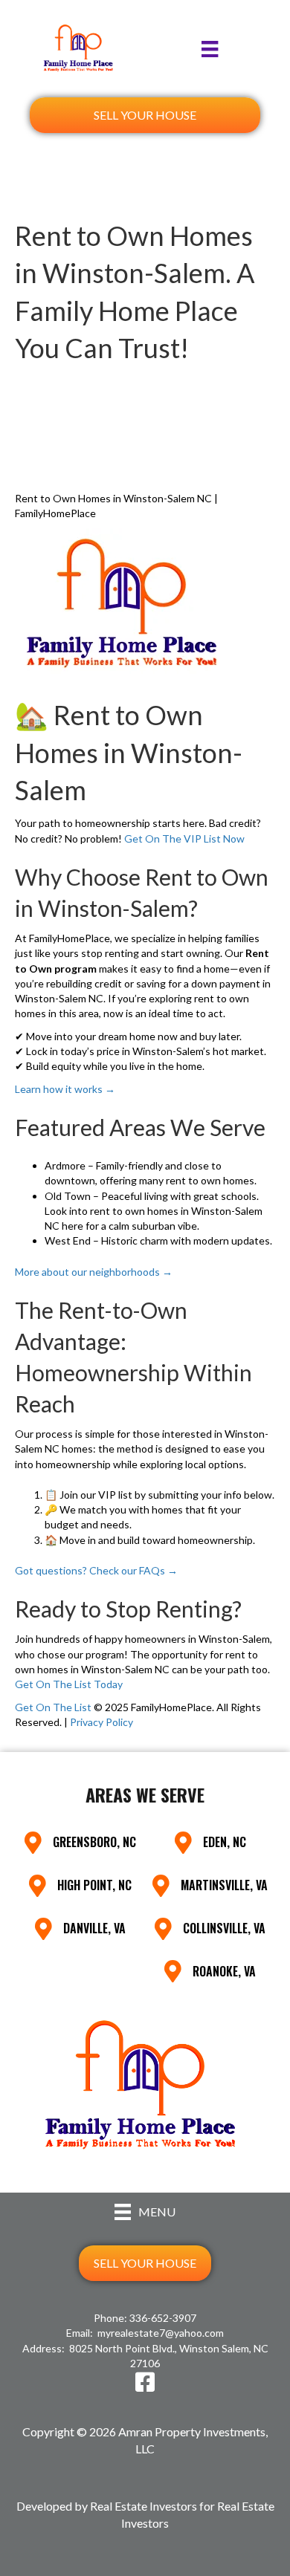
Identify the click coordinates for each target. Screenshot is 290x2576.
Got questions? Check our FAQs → (96, 1570)
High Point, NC (94, 1885)
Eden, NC (225, 1842)
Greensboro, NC (94, 1842)
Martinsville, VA (224, 1885)
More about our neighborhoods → (94, 1272)
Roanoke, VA (224, 1971)
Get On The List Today (69, 1684)
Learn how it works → (65, 1089)
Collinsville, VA (224, 1928)
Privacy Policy (101, 1722)
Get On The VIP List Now (184, 838)
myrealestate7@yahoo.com (161, 2333)
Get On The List (53, 1707)
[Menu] (210, 49)
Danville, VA (94, 1928)
